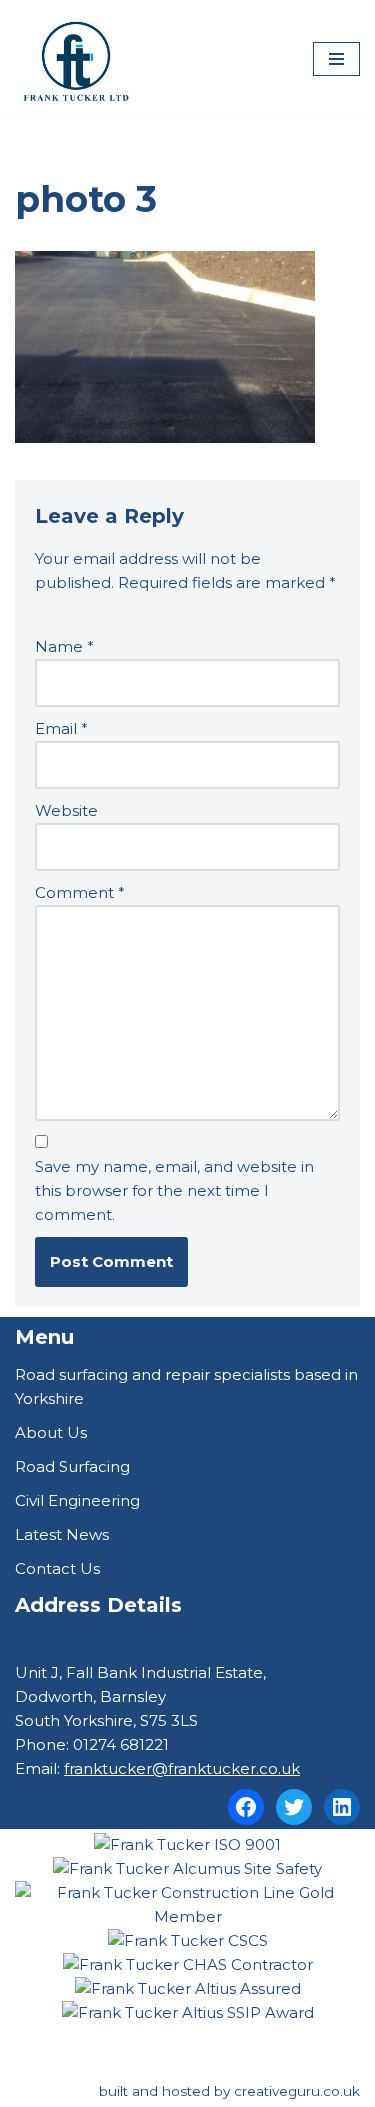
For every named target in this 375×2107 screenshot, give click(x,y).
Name (64, 646)
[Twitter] (294, 1807)
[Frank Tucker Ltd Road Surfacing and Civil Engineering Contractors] (75, 59)
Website (66, 810)
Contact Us (57, 1568)
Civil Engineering (77, 1500)
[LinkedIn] (342, 1807)
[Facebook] (246, 1807)
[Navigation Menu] (336, 59)
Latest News (62, 1534)
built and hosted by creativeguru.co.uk (229, 2091)
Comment (80, 892)
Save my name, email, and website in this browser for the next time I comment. (174, 1190)
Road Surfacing (72, 1466)
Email (61, 728)
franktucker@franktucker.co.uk (182, 1768)
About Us (51, 1432)
